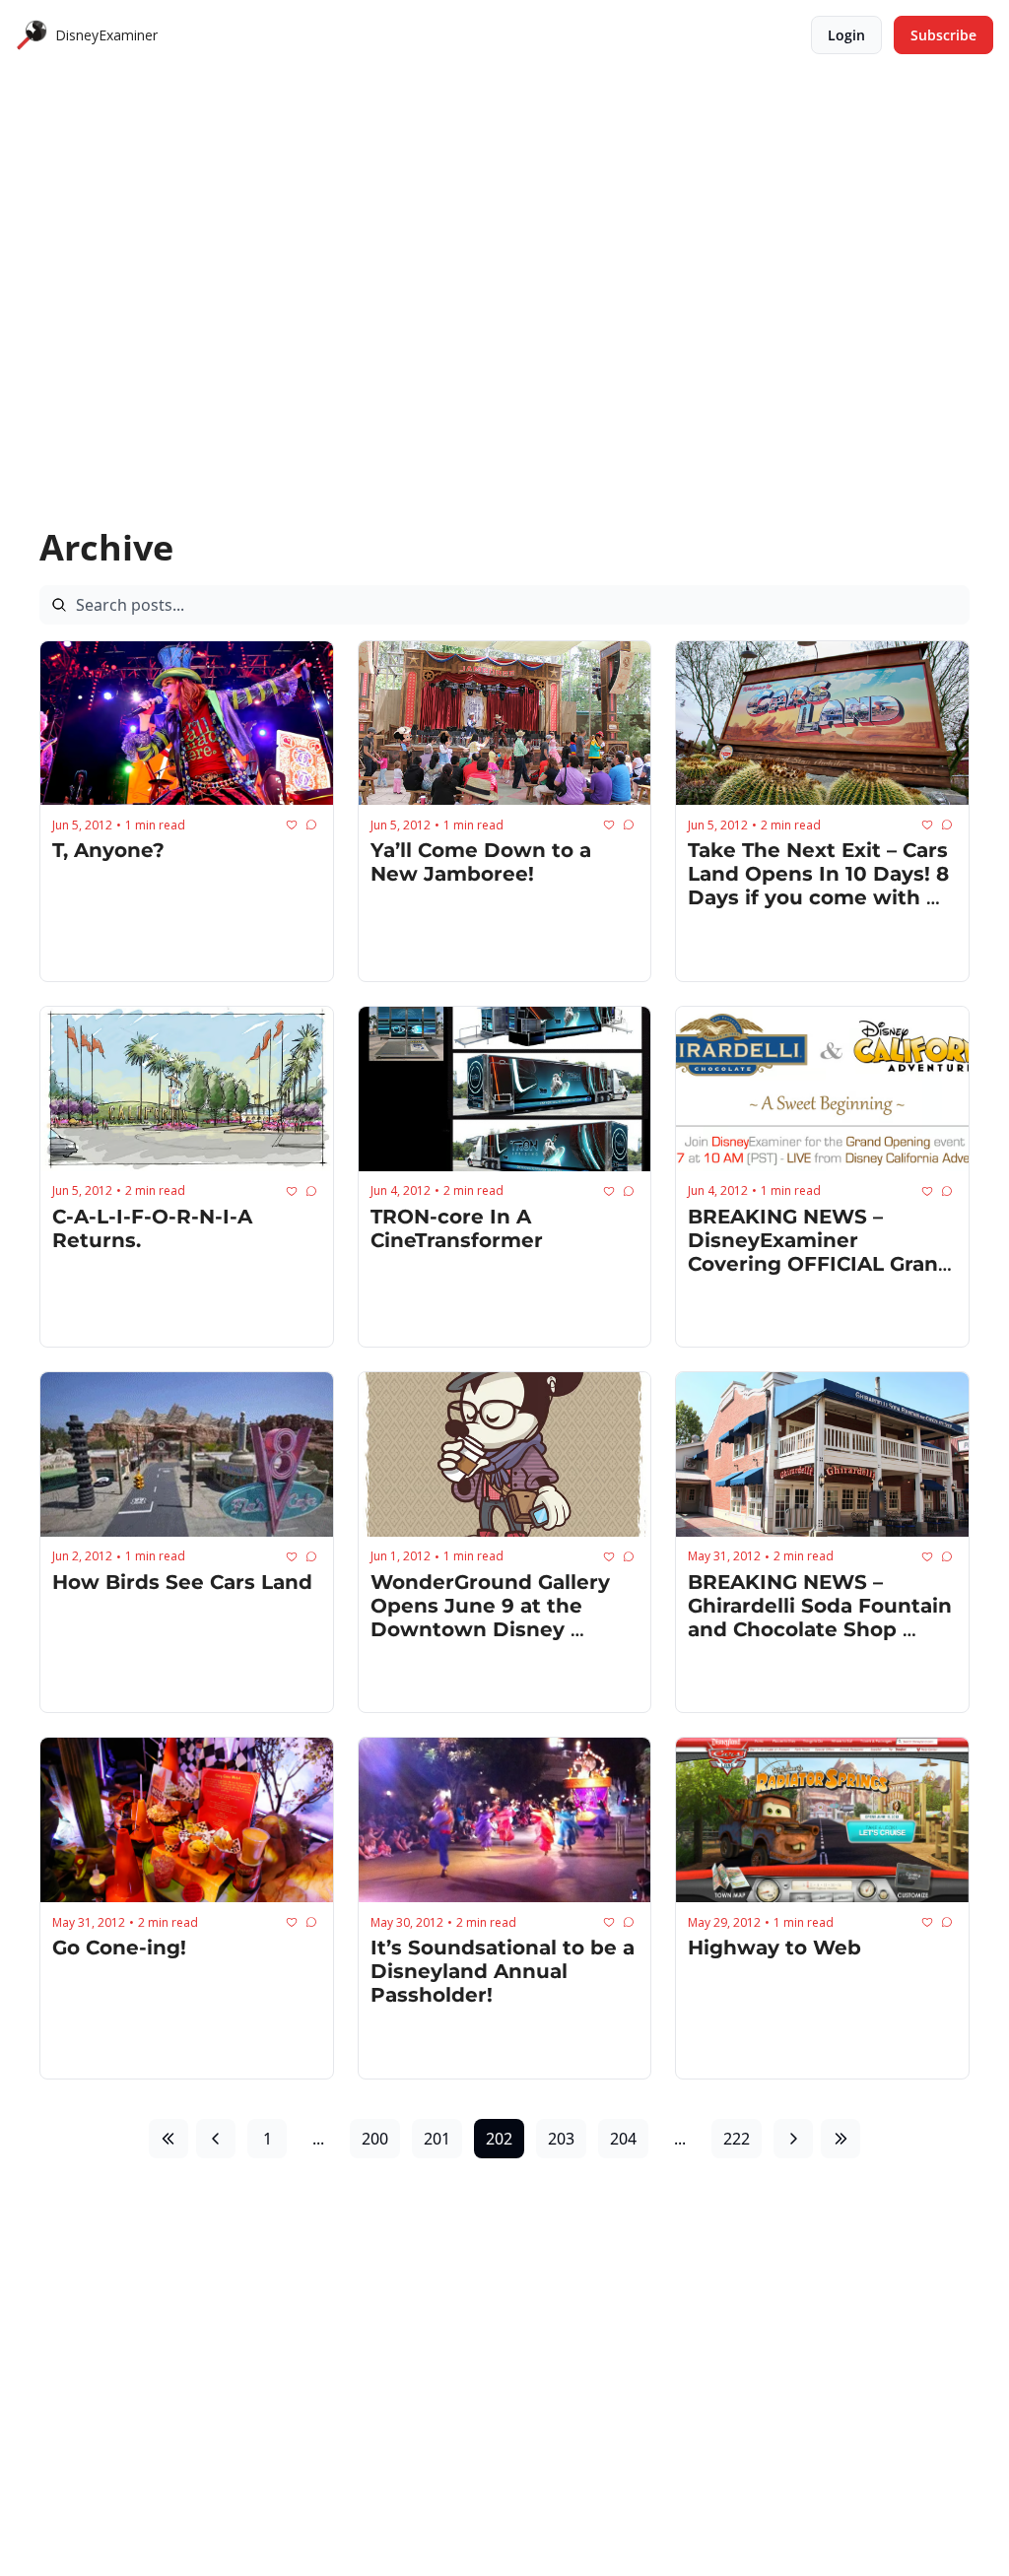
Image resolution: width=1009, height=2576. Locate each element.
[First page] (168, 2139)
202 (499, 2139)
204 (623, 2139)
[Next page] (793, 2139)
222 (737, 2139)
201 (437, 2139)
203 (561, 2139)
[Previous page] (216, 2139)
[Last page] (841, 2139)
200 (375, 2139)
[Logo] (32, 35)
